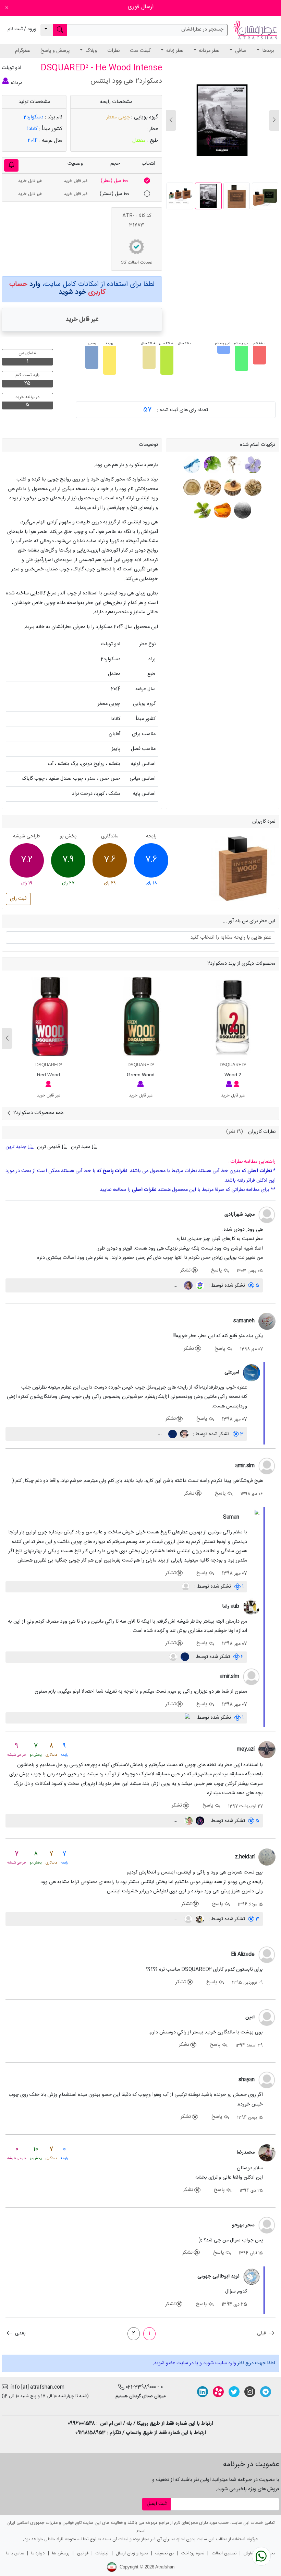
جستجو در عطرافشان (202, 30)
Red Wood (48, 1075)
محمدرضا (246, 2153)
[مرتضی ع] (199, 1286)
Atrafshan (165, 2567)
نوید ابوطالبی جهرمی (218, 2276)
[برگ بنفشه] (212, 465)
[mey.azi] (267, 1750)
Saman (231, 1517)
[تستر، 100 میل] (147, 194)
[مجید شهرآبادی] (267, 1215)
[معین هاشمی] (172, 1434)
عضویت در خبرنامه (251, 2464)
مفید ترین (81, 1147)
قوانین (83, 2554)
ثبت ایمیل (157, 2504)
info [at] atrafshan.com (36, 2387)
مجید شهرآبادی (240, 1215)
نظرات (113, 51)
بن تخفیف (164, 2554)
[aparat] (218, 2392)
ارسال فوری (141, 7)
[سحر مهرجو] (267, 2226)
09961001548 (81, 2424)
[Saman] (252, 1518)
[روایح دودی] (232, 465)
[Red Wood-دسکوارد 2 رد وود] (48, 1017)
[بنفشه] (252, 465)
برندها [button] (267, 51)
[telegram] (266, 2392)
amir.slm (245, 1466)
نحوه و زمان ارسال (132, 2554)
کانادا (32, 129)
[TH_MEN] (188, 1919)
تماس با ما (15, 2554)
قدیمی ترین (48, 1147)
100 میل (114, 181)
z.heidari (245, 1857)
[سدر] (232, 488)
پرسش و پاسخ (55, 51)
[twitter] (234, 2392)
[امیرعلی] (252, 1373)
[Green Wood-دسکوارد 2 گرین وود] (141, 1017)
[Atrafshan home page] (255, 30)
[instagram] (250, 2392)
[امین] (267, 2018)
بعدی (20, 2333)
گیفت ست (140, 51)
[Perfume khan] (186, 1718)
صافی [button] (240, 51)
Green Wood (141, 1075)
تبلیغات (102, 2554)
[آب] (192, 465)
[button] (171, 120)
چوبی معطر (118, 117)
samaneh (244, 1321)
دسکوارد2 (33, 117)
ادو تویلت (11, 68)
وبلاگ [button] (90, 51)
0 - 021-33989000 (144, 2387)
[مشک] (242, 510)
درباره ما (38, 2554)
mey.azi (246, 1749)
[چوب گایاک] (192, 488)
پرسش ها (61, 2554)
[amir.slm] (267, 1466)
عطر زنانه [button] (174, 51)
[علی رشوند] (184, 1434)
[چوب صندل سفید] (212, 488)
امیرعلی (232, 1372)
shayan (247, 2080)
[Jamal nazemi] (188, 1821)
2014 (33, 141)
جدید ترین (17, 1147)
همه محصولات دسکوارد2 (38, 1113)
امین (250, 2017)
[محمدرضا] (267, 2153)
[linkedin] (203, 2392)
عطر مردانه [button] (208, 51)
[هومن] (199, 1821)
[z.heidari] (267, 1857)
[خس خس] (252, 488)
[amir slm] (186, 1587)
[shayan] (267, 2080)
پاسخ (217, 1270)
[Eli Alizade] (267, 1955)
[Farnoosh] (188, 1286)
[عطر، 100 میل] (147, 181)
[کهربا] (222, 510)
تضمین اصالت (224, 2554)
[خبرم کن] (11, 165)
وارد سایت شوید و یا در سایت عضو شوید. (194, 2363)
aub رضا (231, 1606)
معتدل (139, 141)
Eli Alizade (243, 1954)
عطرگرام (23, 51)
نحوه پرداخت (193, 2554)
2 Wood (233, 1075)
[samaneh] (267, 1322)
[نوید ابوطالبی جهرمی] (252, 2277)
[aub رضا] (252, 1607)
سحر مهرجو (243, 2225)
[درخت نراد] (202, 510)
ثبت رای (18, 899)
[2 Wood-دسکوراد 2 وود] (233, 1017)
